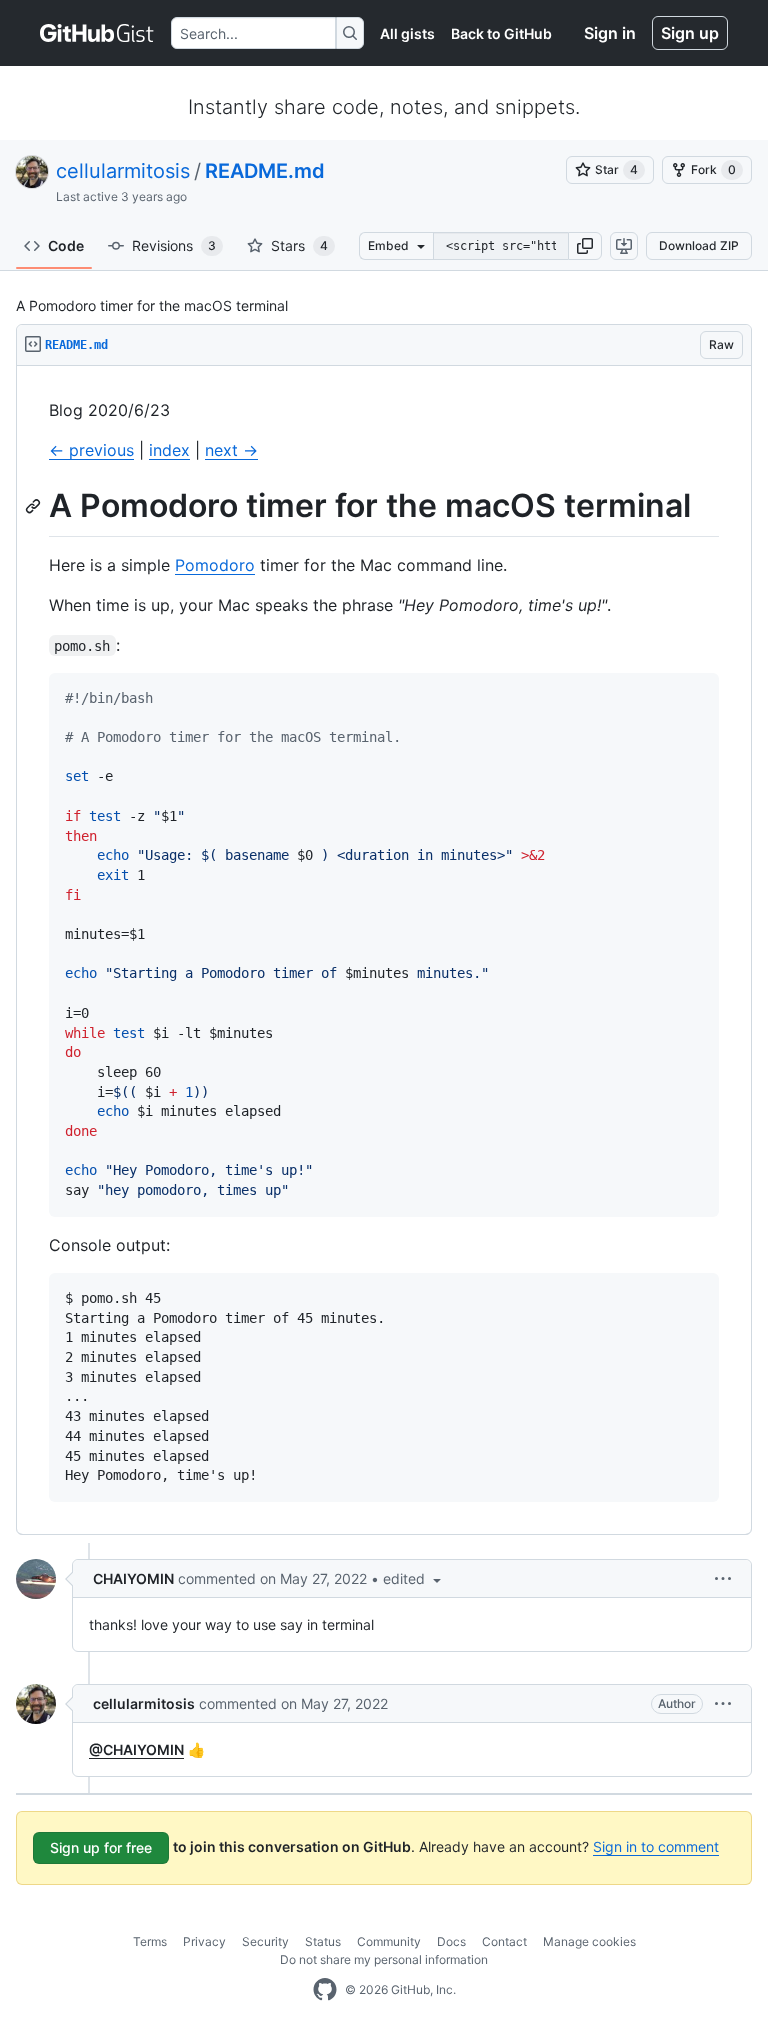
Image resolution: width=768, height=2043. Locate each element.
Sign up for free (101, 1847)
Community (389, 1941)
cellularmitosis (123, 171)
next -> (231, 450)
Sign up (690, 33)
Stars (299, 245)
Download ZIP (699, 245)
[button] (585, 246)
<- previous (91, 450)
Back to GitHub (501, 33)
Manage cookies (589, 1941)
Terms (150, 1941)
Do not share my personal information (384, 1959)
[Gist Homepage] (97, 33)
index (169, 450)
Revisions (174, 245)
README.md (265, 171)
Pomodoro (215, 565)
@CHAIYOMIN (136, 1749)
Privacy (204, 1941)
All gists (407, 33)
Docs (451, 1941)
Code (66, 245)
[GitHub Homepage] (325, 1990)
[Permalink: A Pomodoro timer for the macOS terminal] (35, 506)
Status (323, 1941)
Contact (504, 1941)
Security (265, 1941)
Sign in (610, 33)
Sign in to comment (656, 1846)
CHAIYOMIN (133, 1578)
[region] (384, 950)
